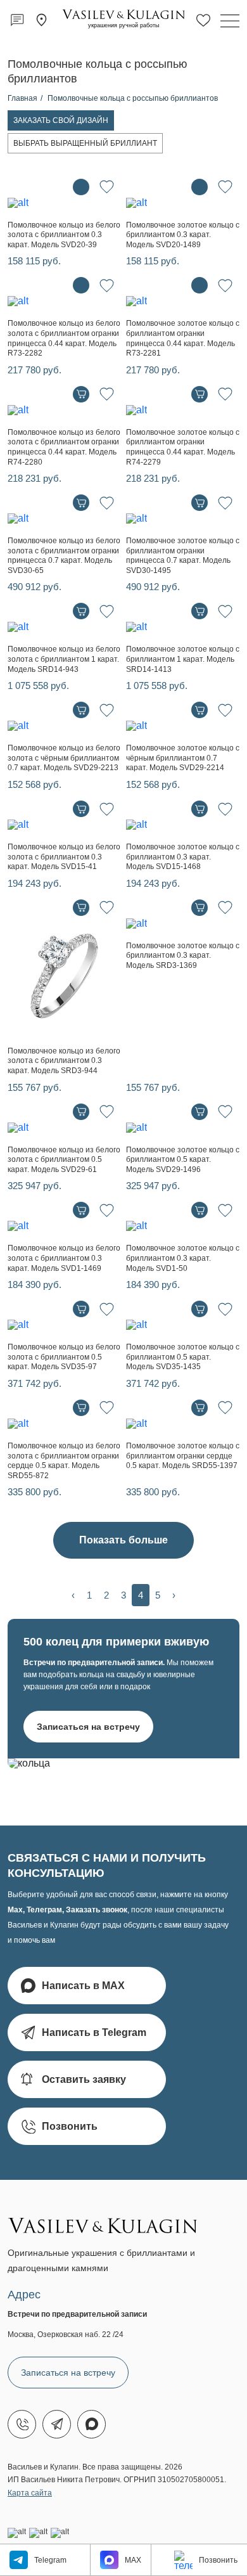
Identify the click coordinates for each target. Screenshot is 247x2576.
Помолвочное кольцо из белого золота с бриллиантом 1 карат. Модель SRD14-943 (64, 659)
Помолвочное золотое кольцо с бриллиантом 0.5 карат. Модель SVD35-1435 (183, 1357)
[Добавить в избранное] (107, 187)
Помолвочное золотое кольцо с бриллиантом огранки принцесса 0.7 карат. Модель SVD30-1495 (183, 556)
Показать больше (123, 1540)
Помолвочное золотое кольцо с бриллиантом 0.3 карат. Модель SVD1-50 (183, 1258)
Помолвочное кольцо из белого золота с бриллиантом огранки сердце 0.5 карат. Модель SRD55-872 (64, 1461)
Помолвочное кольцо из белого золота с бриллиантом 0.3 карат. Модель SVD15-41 (64, 857)
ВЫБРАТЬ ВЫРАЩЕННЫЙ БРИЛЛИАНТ (85, 143)
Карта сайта (30, 2493)
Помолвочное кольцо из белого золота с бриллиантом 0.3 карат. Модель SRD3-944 (64, 1061)
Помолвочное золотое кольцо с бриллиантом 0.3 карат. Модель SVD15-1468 (183, 857)
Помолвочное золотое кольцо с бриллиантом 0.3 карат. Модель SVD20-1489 (183, 235)
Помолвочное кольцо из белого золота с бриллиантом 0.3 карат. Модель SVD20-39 (64, 235)
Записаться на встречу (88, 1727)
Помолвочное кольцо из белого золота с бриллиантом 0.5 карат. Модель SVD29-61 (64, 1160)
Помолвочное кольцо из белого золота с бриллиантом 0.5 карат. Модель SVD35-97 (64, 1357)
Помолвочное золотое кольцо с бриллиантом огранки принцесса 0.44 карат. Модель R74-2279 (183, 447)
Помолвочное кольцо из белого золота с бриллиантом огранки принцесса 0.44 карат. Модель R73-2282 (64, 338)
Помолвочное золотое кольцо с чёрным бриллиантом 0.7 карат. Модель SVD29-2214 (183, 758)
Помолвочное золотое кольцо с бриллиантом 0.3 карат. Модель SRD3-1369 (183, 956)
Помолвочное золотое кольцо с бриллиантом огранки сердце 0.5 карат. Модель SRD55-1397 (183, 1456)
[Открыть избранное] (203, 20)
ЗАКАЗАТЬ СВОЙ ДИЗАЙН (61, 120)
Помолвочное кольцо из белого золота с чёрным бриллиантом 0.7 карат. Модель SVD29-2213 (64, 758)
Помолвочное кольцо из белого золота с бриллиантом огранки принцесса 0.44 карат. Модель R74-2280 (64, 447)
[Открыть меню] (230, 21)
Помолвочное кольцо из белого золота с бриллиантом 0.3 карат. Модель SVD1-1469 (64, 1258)
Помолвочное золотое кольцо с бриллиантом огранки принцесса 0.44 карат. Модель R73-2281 (183, 338)
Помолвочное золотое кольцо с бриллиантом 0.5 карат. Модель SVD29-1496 (183, 1160)
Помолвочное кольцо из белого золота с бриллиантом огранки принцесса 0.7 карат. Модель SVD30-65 (64, 556)
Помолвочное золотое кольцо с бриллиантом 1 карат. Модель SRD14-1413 (183, 659)
